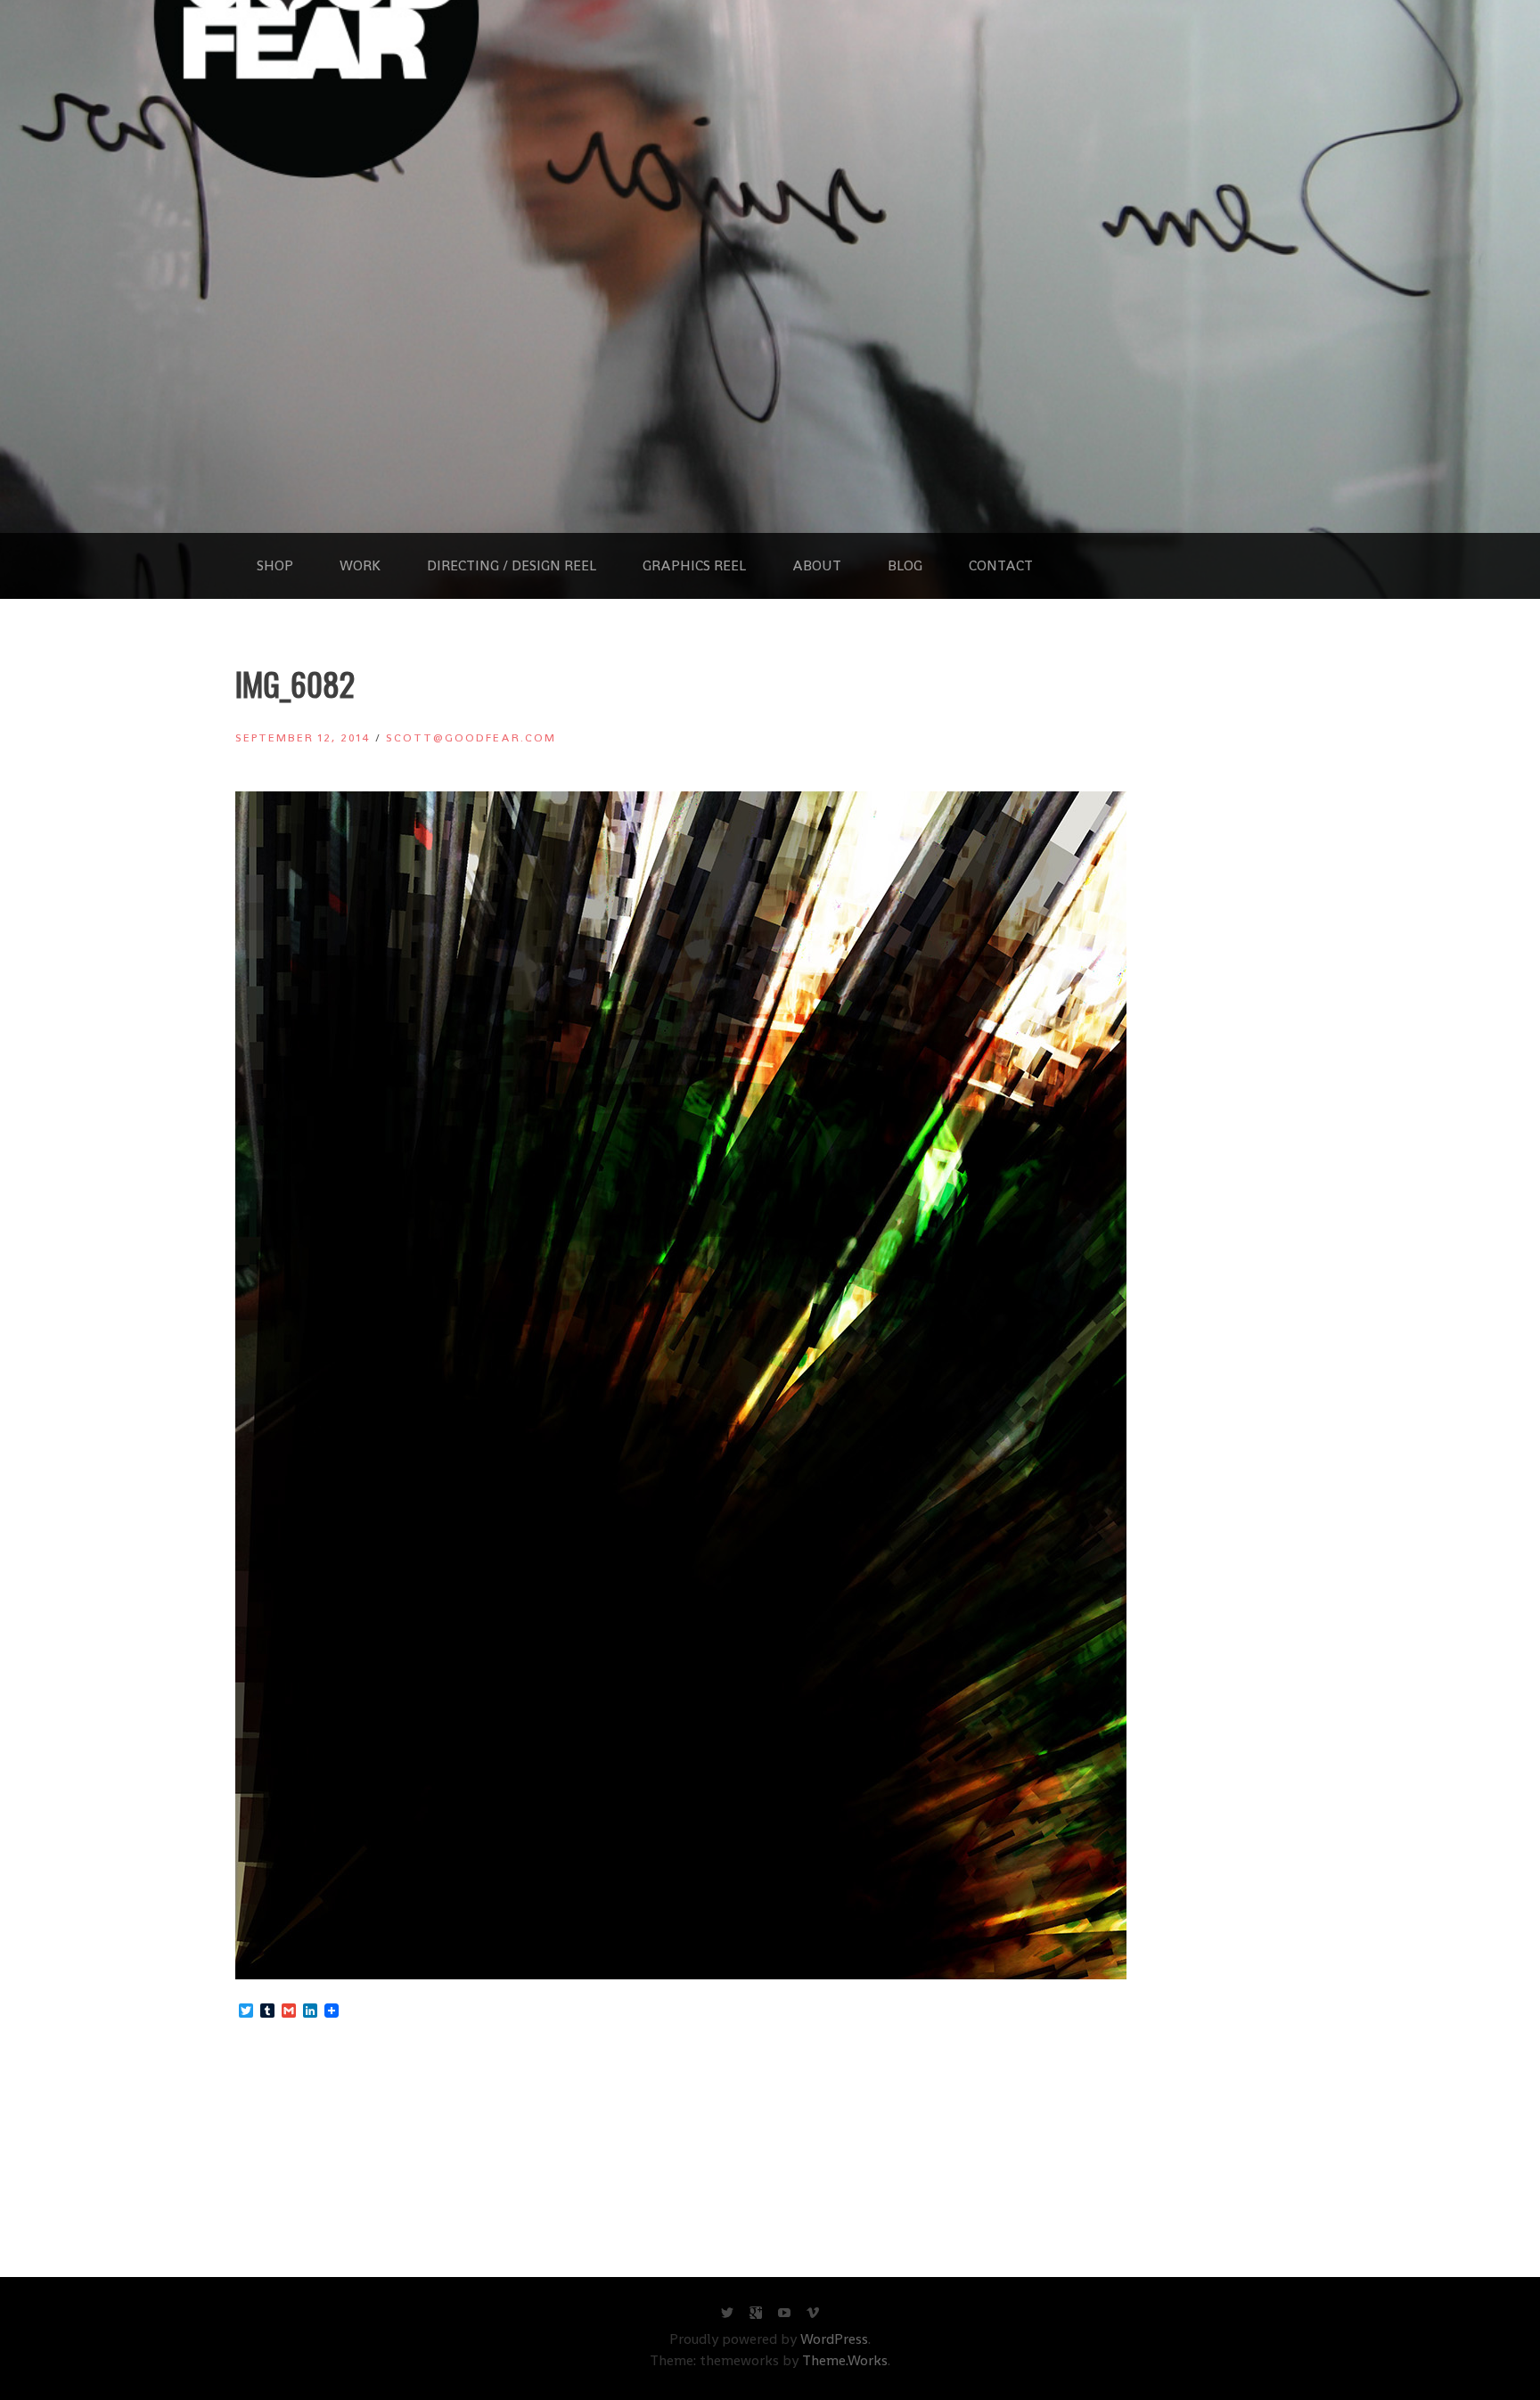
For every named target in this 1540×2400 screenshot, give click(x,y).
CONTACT (1001, 565)
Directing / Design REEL (512, 565)
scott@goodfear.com (471, 737)
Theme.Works (845, 2360)
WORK (360, 565)
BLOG (905, 565)
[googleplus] (756, 2317)
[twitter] (727, 2317)
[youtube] (784, 2317)
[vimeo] (813, 2317)
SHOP (275, 565)
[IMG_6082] (681, 1974)
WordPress (834, 2339)
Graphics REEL (694, 565)
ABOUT (817, 565)
